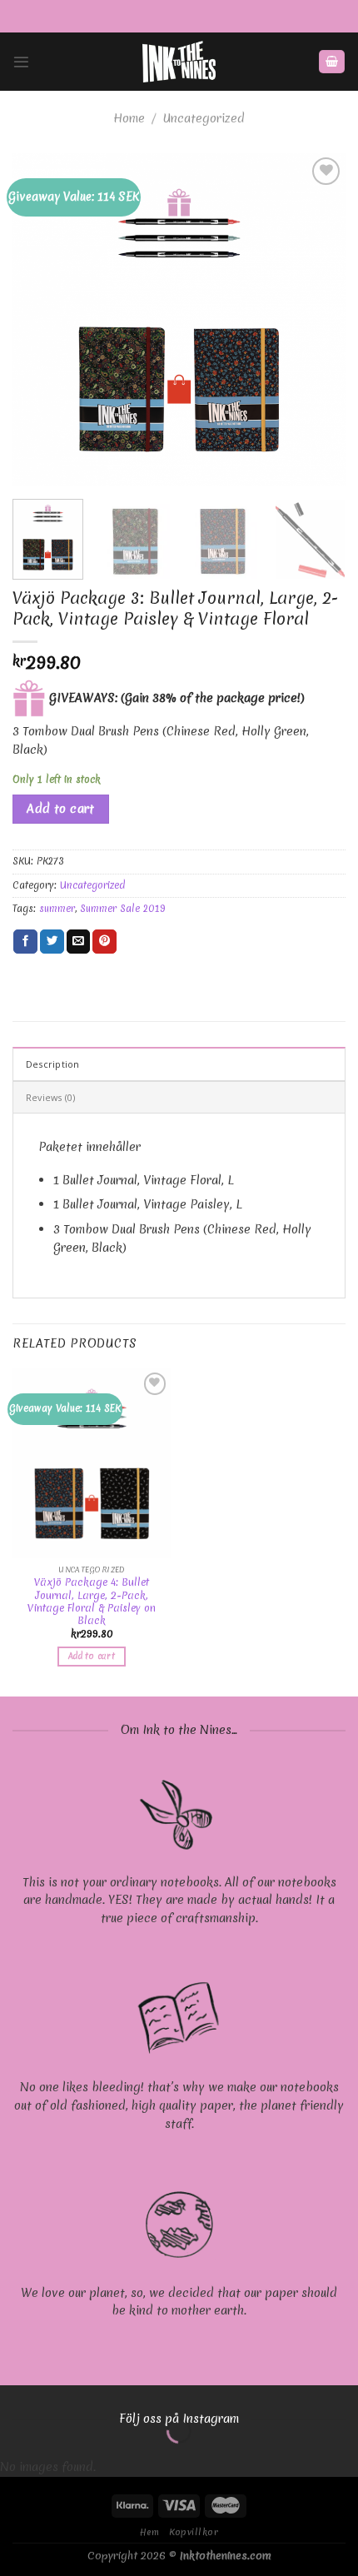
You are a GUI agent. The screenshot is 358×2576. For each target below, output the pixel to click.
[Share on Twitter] (52, 942)
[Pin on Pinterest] (104, 942)
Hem (150, 2532)
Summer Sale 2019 (122, 909)
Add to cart (61, 809)
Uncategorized (204, 118)
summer (57, 909)
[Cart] (331, 62)
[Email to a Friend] (79, 942)
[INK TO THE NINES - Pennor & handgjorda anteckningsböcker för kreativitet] (179, 62)
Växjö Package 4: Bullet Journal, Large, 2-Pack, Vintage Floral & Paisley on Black (92, 1601)
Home (129, 118)
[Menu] (21, 62)
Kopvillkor (194, 2532)
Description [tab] (52, 1064)
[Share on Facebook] (25, 942)
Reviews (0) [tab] (50, 1097)
